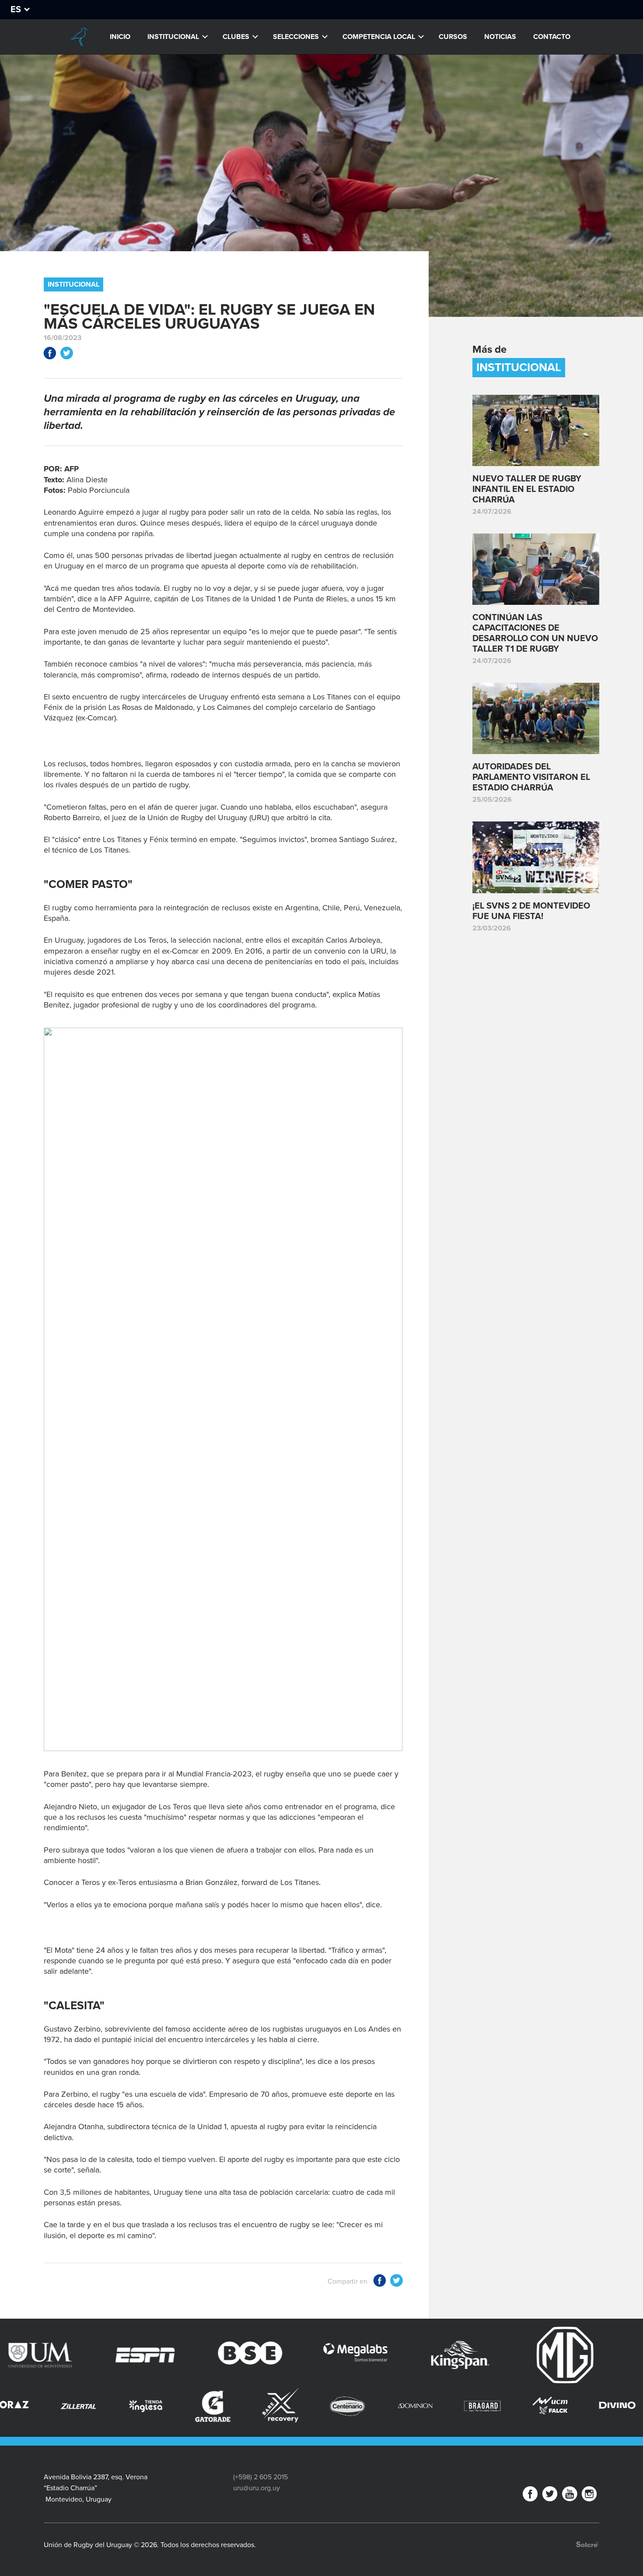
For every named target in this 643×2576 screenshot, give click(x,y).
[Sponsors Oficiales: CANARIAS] (544, 2406)
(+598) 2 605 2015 (260, 2477)
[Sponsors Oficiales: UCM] (409, 2406)
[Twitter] (550, 2496)
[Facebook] (530, 2496)
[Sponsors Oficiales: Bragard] (342, 2406)
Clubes (236, 37)
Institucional (173, 37)
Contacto (552, 37)
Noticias (500, 37)
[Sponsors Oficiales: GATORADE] (73, 2406)
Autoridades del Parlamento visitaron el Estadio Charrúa (531, 777)
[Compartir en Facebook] (50, 355)
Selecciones (296, 37)
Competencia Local (379, 37)
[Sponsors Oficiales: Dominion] (275, 2406)
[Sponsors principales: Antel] (552, 2355)
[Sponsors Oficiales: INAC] (612, 2406)
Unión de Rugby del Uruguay (78, 37)
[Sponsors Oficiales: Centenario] (207, 2406)
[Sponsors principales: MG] (447, 2355)
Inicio (120, 37)
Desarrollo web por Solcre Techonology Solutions (588, 2544)
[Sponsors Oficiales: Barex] (140, 2405)
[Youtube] (570, 2496)
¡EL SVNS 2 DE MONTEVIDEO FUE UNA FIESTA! (531, 911)
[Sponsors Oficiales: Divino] (477, 2406)
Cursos (453, 37)
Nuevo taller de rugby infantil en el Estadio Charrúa (527, 489)
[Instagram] (589, 2496)
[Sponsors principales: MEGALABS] (238, 2355)
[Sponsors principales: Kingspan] (342, 2355)
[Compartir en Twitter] (66, 355)
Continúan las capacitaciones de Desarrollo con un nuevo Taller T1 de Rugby (535, 633)
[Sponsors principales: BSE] (133, 2355)
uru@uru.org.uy (257, 2488)
